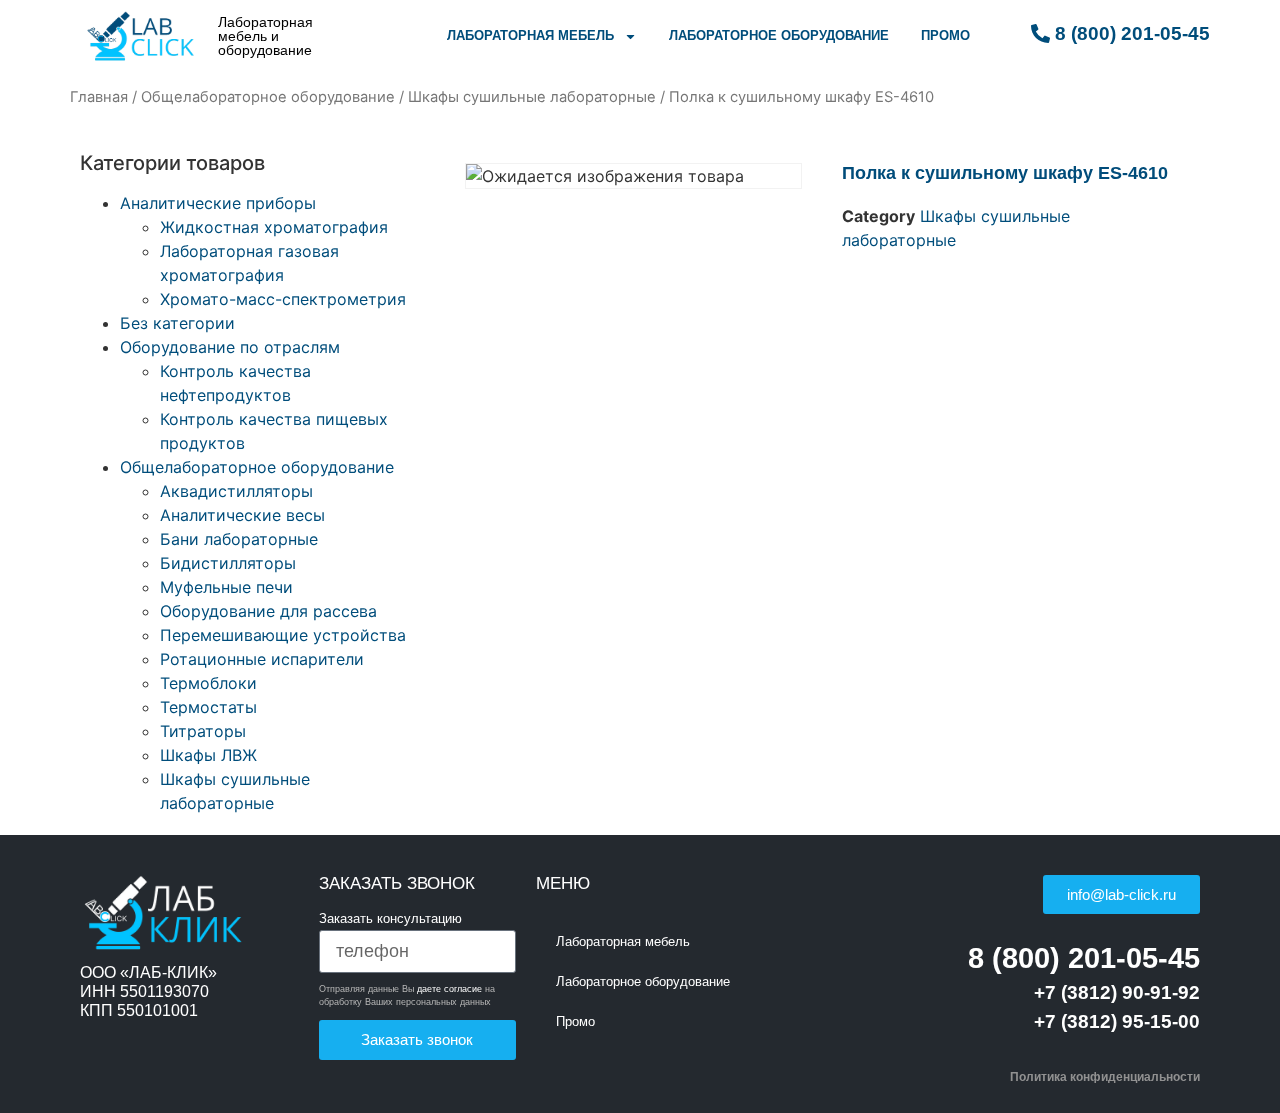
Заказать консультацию (390, 919)
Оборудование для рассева (268, 611)
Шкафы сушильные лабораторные (532, 97)
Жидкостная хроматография (274, 227)
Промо (945, 35)
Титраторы (203, 731)
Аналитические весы (242, 515)
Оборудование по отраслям (230, 347)
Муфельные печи (226, 587)
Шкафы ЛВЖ (208, 755)
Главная (99, 97)
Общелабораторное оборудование (268, 97)
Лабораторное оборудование (779, 35)
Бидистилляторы (228, 563)
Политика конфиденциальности (1105, 1077)
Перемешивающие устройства (283, 635)
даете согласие (449, 989)
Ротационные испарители (262, 659)
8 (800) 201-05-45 (1084, 958)
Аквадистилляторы (236, 491)
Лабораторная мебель (530, 35)
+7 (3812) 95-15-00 (1117, 1021)
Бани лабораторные (239, 539)
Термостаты (208, 707)
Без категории (177, 323)
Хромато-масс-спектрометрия (283, 299)
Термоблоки (208, 683)
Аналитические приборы (218, 203)
